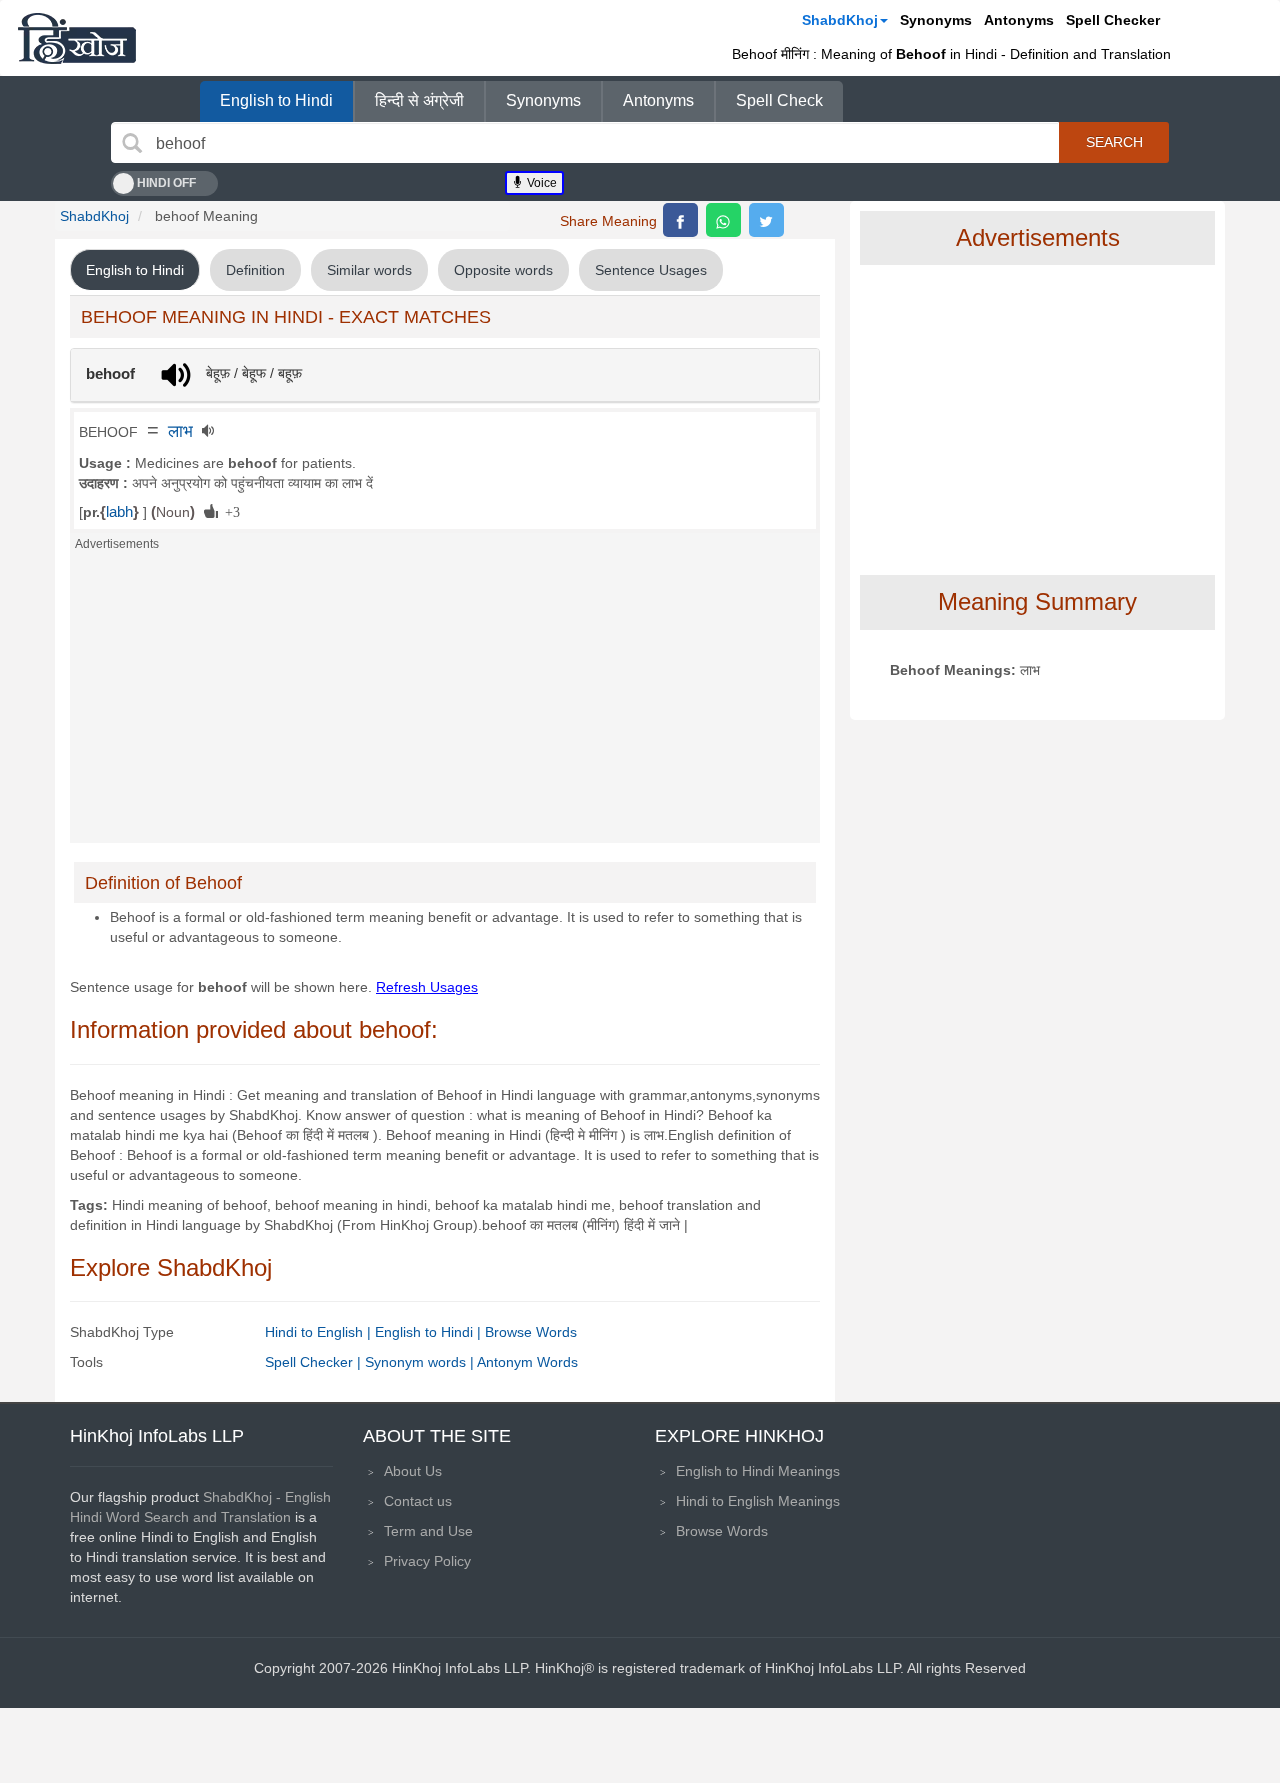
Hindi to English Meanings (758, 1501)
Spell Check (779, 100)
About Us (413, 1471)
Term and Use (428, 1531)
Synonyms (936, 20)
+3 (229, 511)
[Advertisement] (445, 703)
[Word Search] (132, 143)
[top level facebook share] (680, 220)
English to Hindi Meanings (758, 1471)
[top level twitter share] (766, 220)
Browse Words (531, 1332)
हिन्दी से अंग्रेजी (419, 100)
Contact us (418, 1501)
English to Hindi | (430, 1332)
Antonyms (1019, 20)
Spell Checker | (315, 1362)
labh (119, 512)
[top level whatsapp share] (723, 220)
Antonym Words (527, 1362)
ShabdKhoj (840, 20)
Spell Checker (1113, 20)
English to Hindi (276, 100)
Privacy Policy (427, 1561)
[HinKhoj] (77, 38)
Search (1114, 142)
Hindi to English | (320, 1332)
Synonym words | (421, 1362)
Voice (540, 183)
